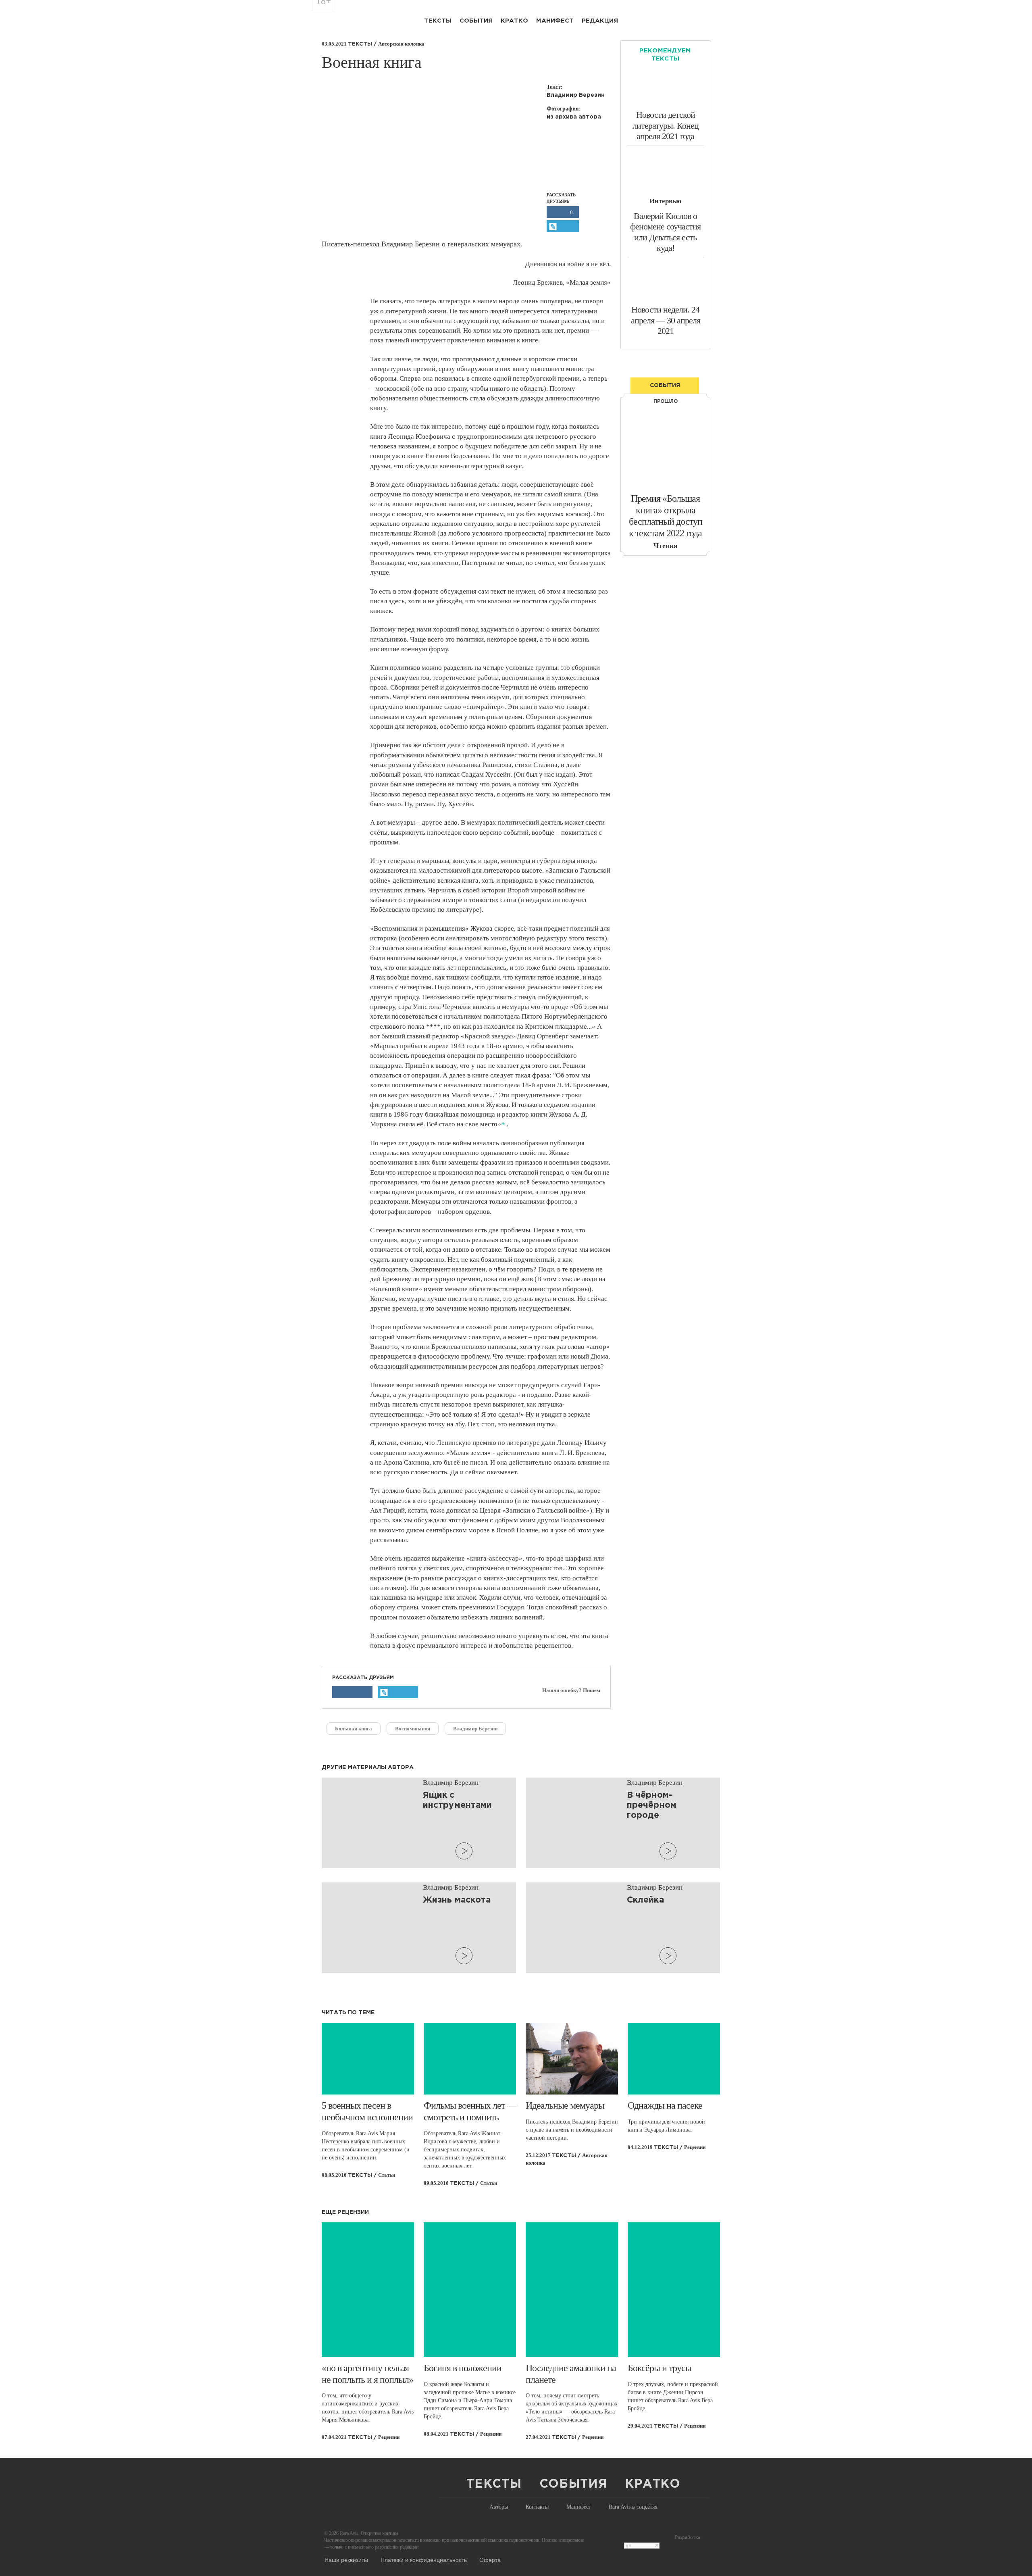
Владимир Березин (475, 1729)
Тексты (438, 21)
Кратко (514, 21)
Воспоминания (413, 1729)
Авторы (499, 2507)
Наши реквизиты (346, 2559)
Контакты (537, 2507)
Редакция (600, 21)
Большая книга (354, 1729)
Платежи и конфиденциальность (424, 2559)
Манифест (555, 21)
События (476, 21)
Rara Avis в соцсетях (633, 2507)
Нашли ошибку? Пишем (571, 1690)
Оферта (490, 2559)
